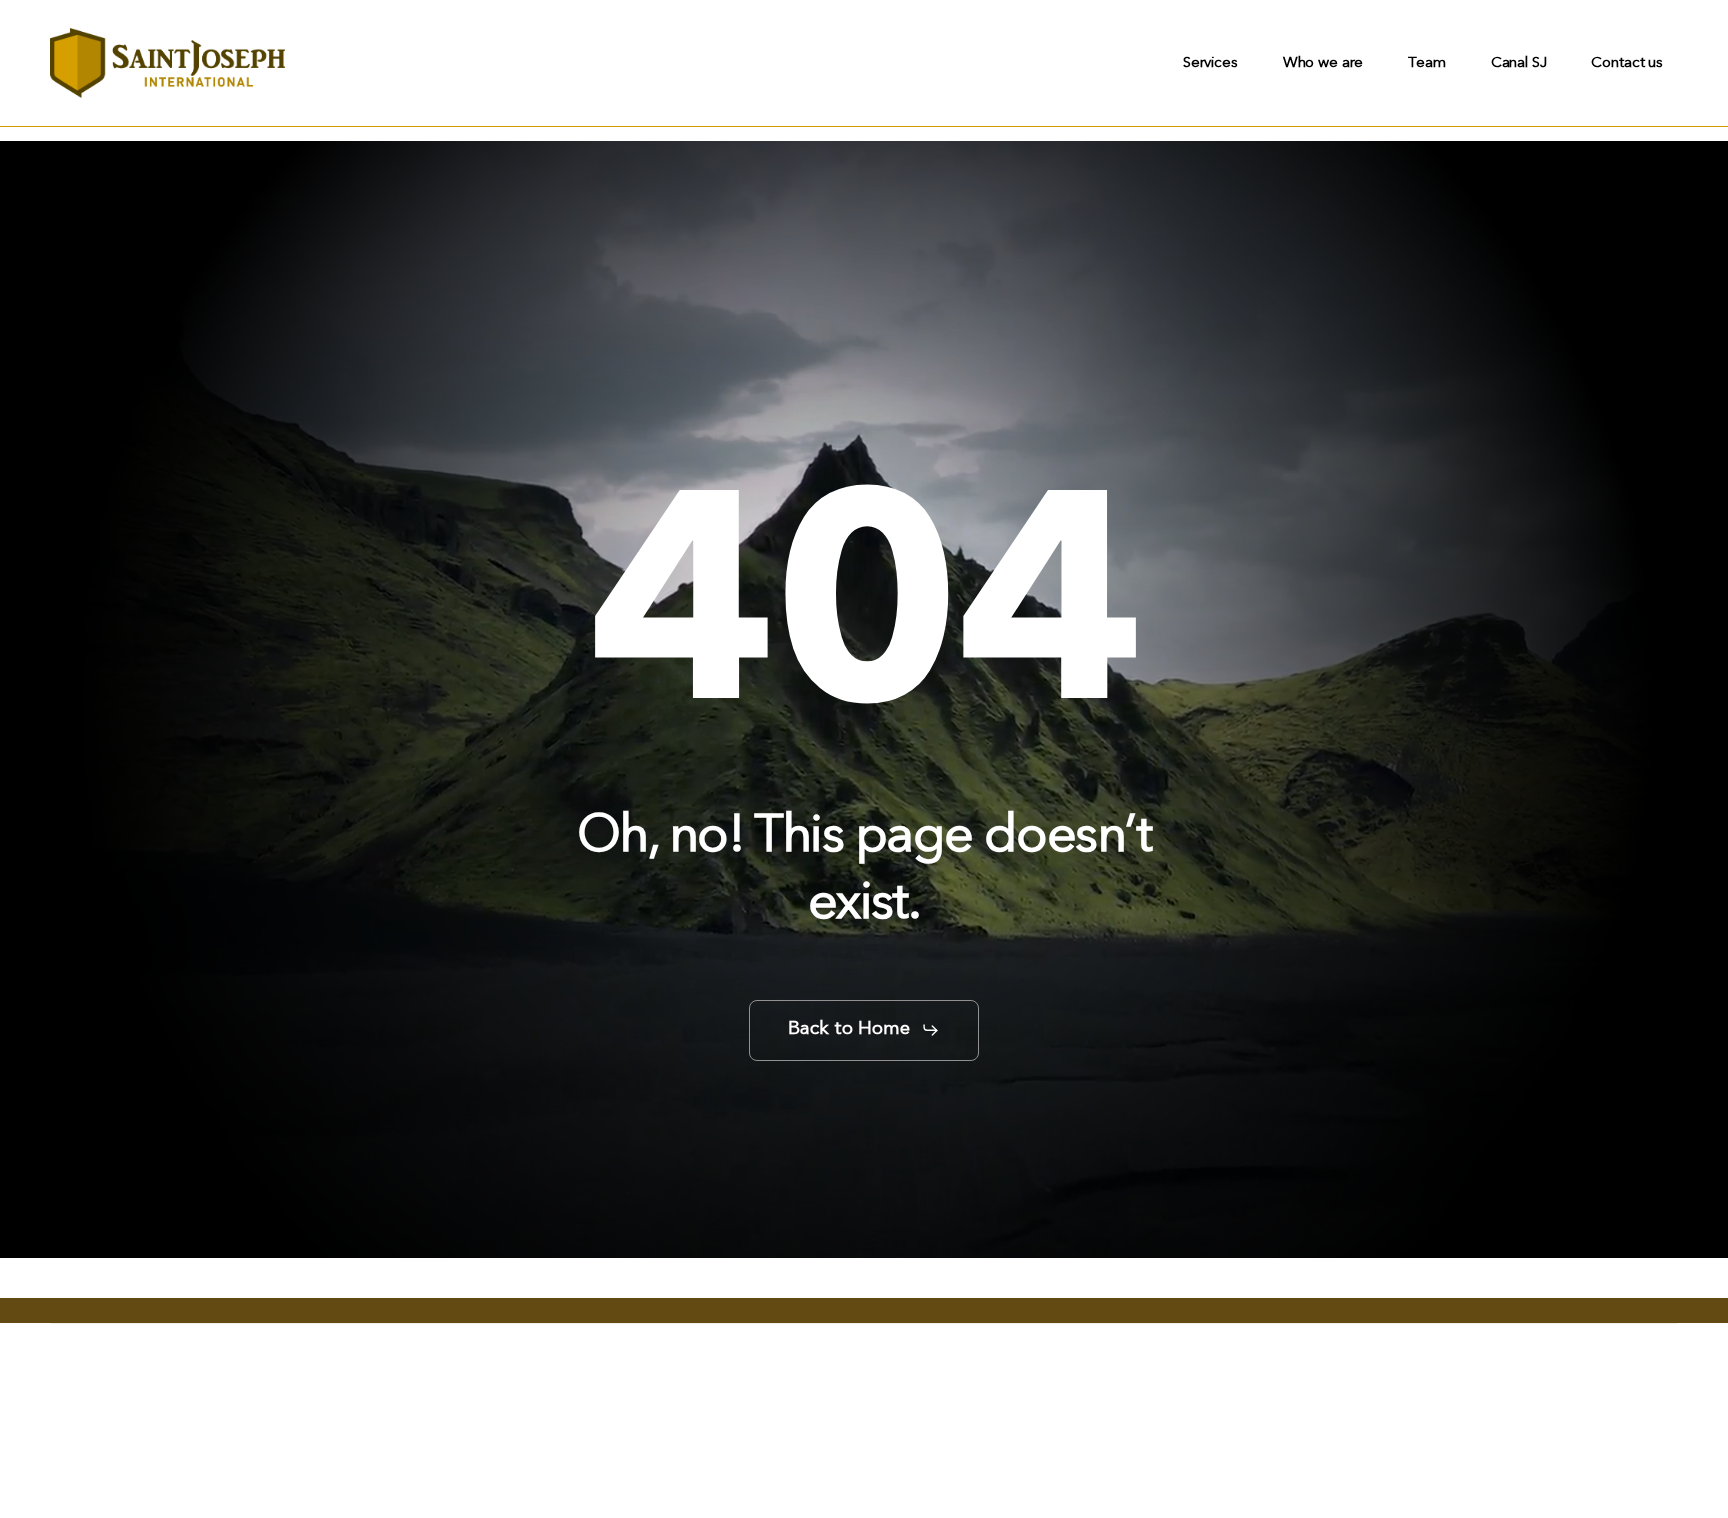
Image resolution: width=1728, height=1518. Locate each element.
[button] (864, 1030)
